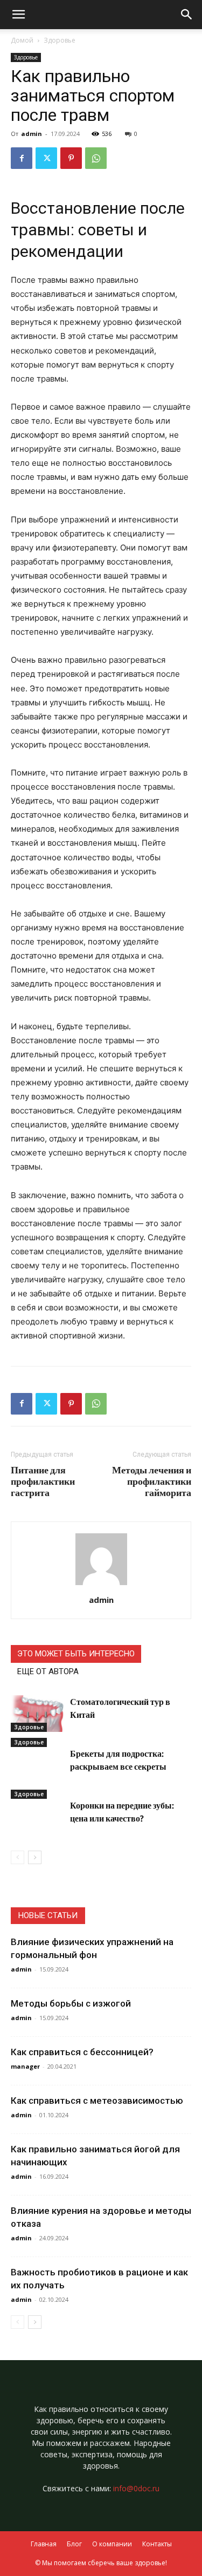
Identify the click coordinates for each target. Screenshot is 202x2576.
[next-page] (35, 1857)
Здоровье (60, 40)
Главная (44, 2544)
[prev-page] (18, 1857)
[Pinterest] (71, 158)
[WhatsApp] (96, 158)
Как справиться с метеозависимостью (97, 2101)
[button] (187, 15)
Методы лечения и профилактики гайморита (152, 1481)
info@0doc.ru (136, 2488)
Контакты (157, 2544)
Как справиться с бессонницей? (82, 2052)
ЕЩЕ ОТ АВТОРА (48, 1671)
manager (25, 2066)
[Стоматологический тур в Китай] (38, 1714)
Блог (74, 2544)
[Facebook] (22, 158)
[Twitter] (46, 158)
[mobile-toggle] (18, 15)
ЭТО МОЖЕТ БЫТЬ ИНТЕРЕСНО (76, 1654)
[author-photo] (101, 1585)
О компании (112, 2544)
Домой (22, 40)
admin (32, 134)
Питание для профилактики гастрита (43, 1481)
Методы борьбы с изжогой (71, 2003)
